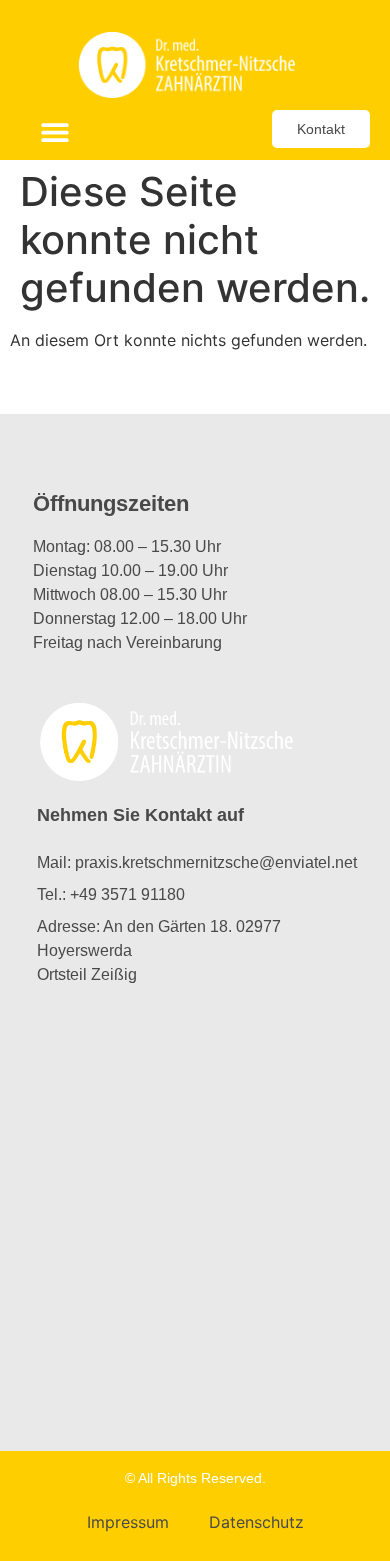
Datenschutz (256, 1522)
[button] (55, 132)
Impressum (128, 1522)
